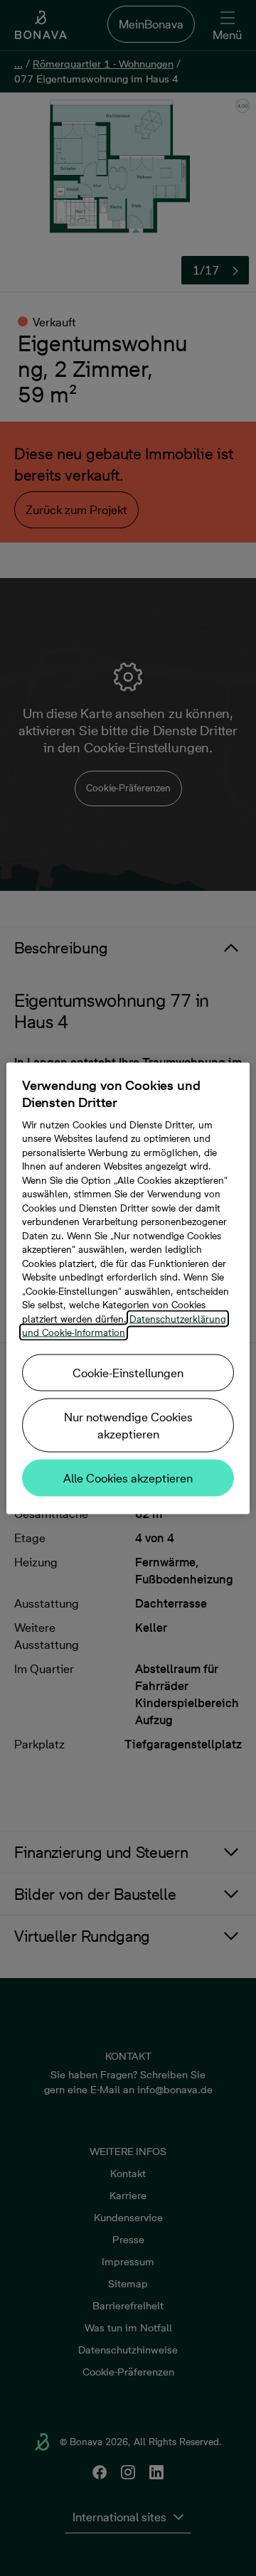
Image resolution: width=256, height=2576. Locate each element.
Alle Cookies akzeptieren (128, 1477)
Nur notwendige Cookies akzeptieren (128, 1425)
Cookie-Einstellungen (128, 1372)
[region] (128, 1288)
